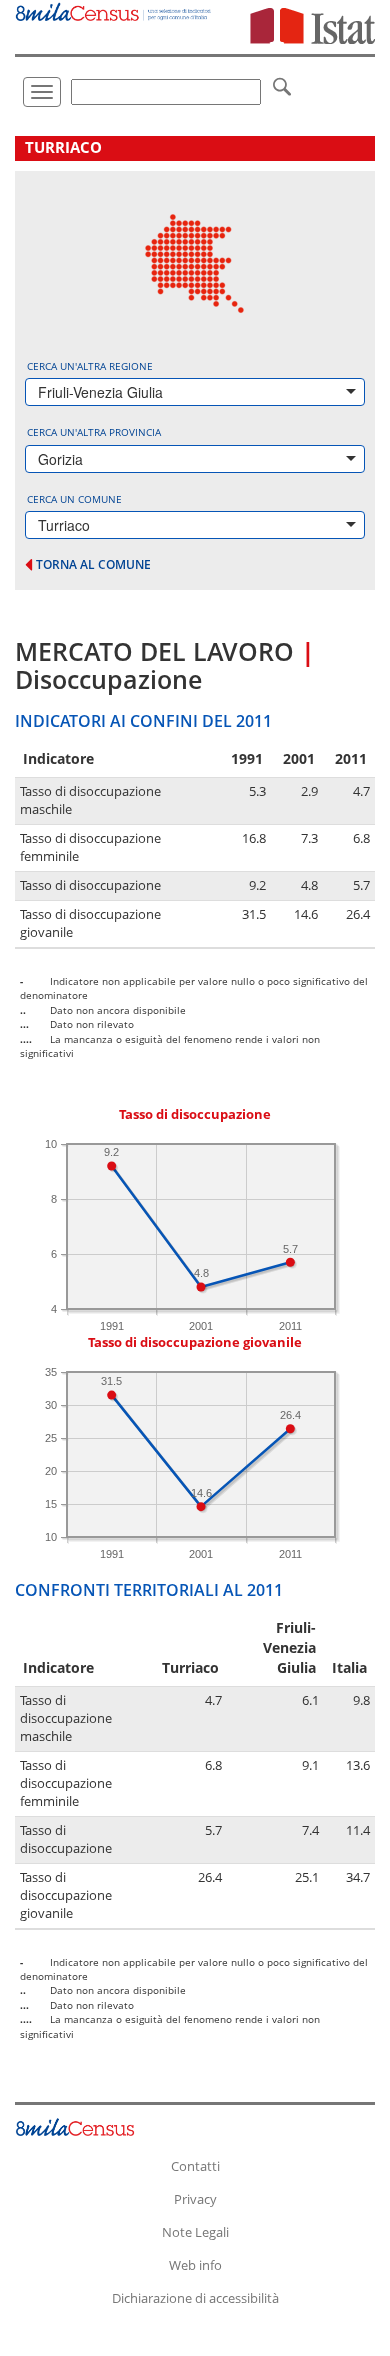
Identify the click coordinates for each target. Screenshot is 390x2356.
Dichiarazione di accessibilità (195, 2298)
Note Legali (195, 2232)
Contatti (195, 2166)
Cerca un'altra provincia (94, 432)
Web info (195, 2265)
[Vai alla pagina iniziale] (114, 10)
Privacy (195, 2199)
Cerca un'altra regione (90, 366)
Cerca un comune (74, 499)
